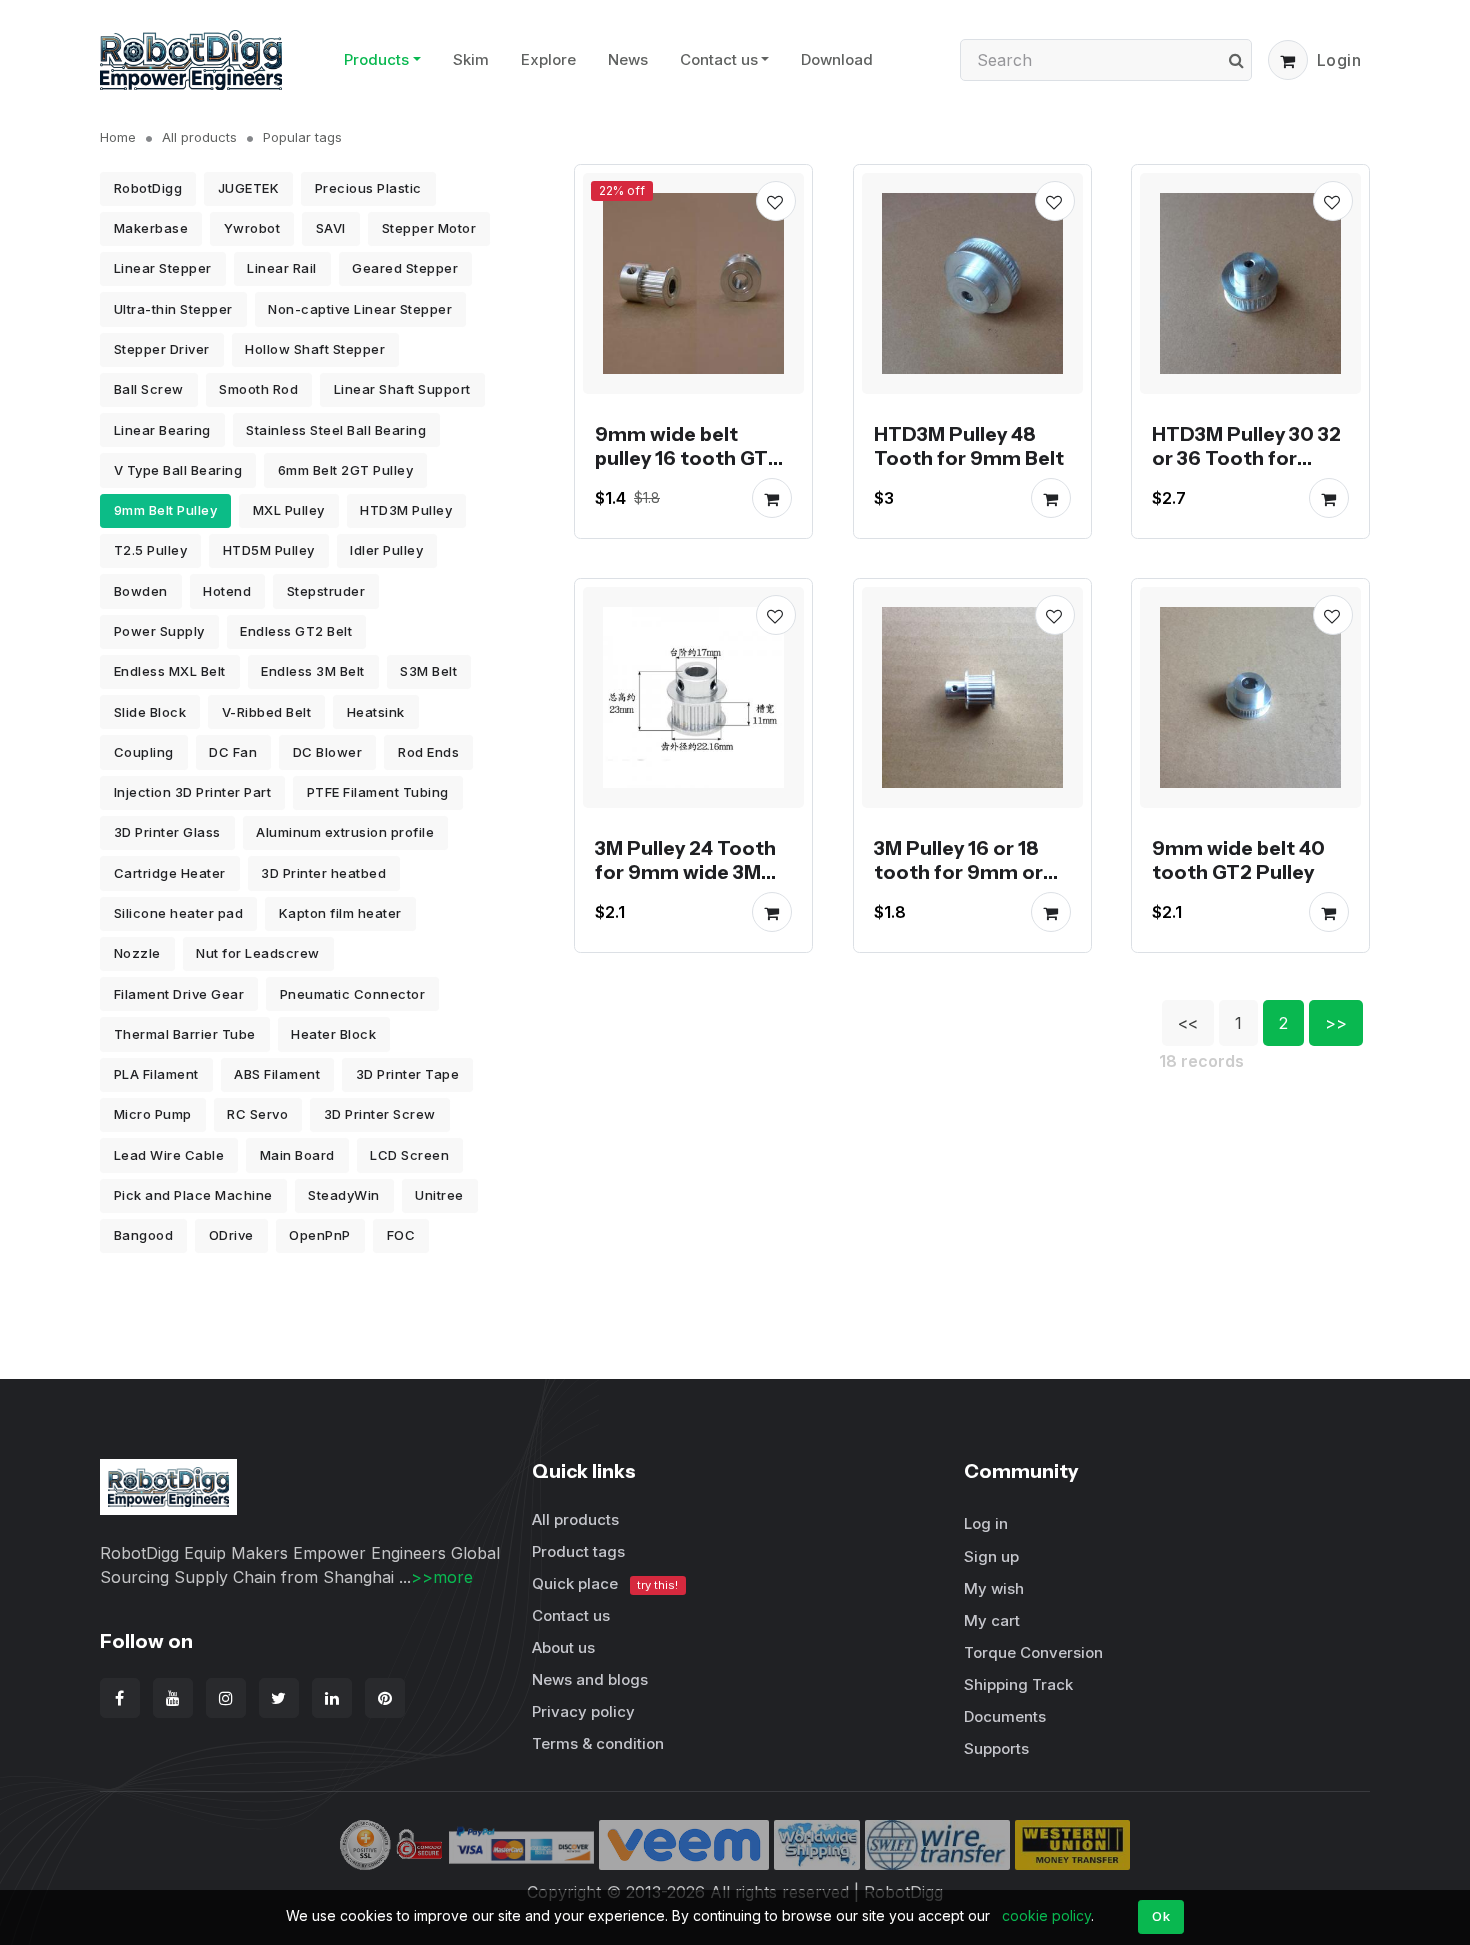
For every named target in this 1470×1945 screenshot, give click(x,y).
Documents (1005, 1716)
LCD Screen (409, 1155)
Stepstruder (326, 591)
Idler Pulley (386, 550)
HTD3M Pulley (406, 510)
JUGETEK (249, 188)
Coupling (144, 752)
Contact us (719, 59)
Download (837, 59)
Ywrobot (252, 228)
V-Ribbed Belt (267, 712)
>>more (442, 1577)
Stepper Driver (162, 349)
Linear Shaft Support (402, 389)
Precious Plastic (368, 188)
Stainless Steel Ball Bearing (336, 430)
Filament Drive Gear (179, 994)
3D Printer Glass (167, 832)
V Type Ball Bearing (178, 470)
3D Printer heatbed (323, 873)
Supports (996, 1748)
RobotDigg (148, 188)
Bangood (144, 1235)
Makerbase (151, 228)
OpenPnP (320, 1235)
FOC (401, 1235)
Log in (986, 1523)
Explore (548, 59)
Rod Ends (428, 752)
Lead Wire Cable (169, 1155)
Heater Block (333, 1034)
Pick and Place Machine (193, 1195)
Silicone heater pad (179, 913)
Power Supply (159, 631)
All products (199, 137)
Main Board (297, 1155)
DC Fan (233, 752)
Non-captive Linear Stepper (360, 309)
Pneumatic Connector (353, 994)
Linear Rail (282, 268)
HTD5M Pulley (269, 550)
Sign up (991, 1556)
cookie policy (1046, 1915)
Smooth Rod (258, 389)
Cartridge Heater (170, 873)
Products (376, 59)
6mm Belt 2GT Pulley (346, 470)
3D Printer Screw (380, 1114)
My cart (992, 1620)
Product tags (578, 1551)
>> (1336, 1023)
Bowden (141, 591)
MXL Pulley (289, 510)
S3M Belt (428, 671)
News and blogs (590, 1679)
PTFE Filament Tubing (378, 792)
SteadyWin (344, 1195)
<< (1188, 1023)
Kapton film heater (340, 913)
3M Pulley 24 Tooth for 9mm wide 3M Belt (685, 872)
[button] (1288, 60)
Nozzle (137, 953)
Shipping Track (1018, 1684)
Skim (471, 59)
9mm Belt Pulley (166, 510)
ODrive (231, 1235)
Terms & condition (598, 1743)
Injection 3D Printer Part (193, 792)
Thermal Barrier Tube (185, 1034)
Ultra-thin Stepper (173, 309)
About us (563, 1647)
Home (118, 137)
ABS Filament (277, 1074)
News (628, 59)
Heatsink (376, 712)
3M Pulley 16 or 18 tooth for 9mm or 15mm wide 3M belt (965, 872)
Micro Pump (153, 1114)
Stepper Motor (429, 228)
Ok (1161, 1916)
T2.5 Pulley (151, 550)
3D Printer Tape (408, 1074)
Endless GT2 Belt (296, 631)
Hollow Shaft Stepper (315, 349)
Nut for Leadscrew (258, 953)
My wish (994, 1588)
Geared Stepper (405, 268)
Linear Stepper (163, 268)
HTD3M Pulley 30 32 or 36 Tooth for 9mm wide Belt (1246, 457)
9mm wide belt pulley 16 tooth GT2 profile (687, 457)
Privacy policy (583, 1711)
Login (1339, 60)
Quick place (605, 1583)
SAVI (331, 228)
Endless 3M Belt (313, 671)
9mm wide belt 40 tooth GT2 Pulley (1238, 860)
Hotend (227, 591)
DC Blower (328, 752)
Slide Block (150, 712)
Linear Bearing (162, 430)
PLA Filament (156, 1074)
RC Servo (257, 1114)
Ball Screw (149, 389)
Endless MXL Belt (170, 671)
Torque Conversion (1033, 1652)
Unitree (439, 1195)
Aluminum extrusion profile (345, 832)
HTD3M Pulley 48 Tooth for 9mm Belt (969, 445)
